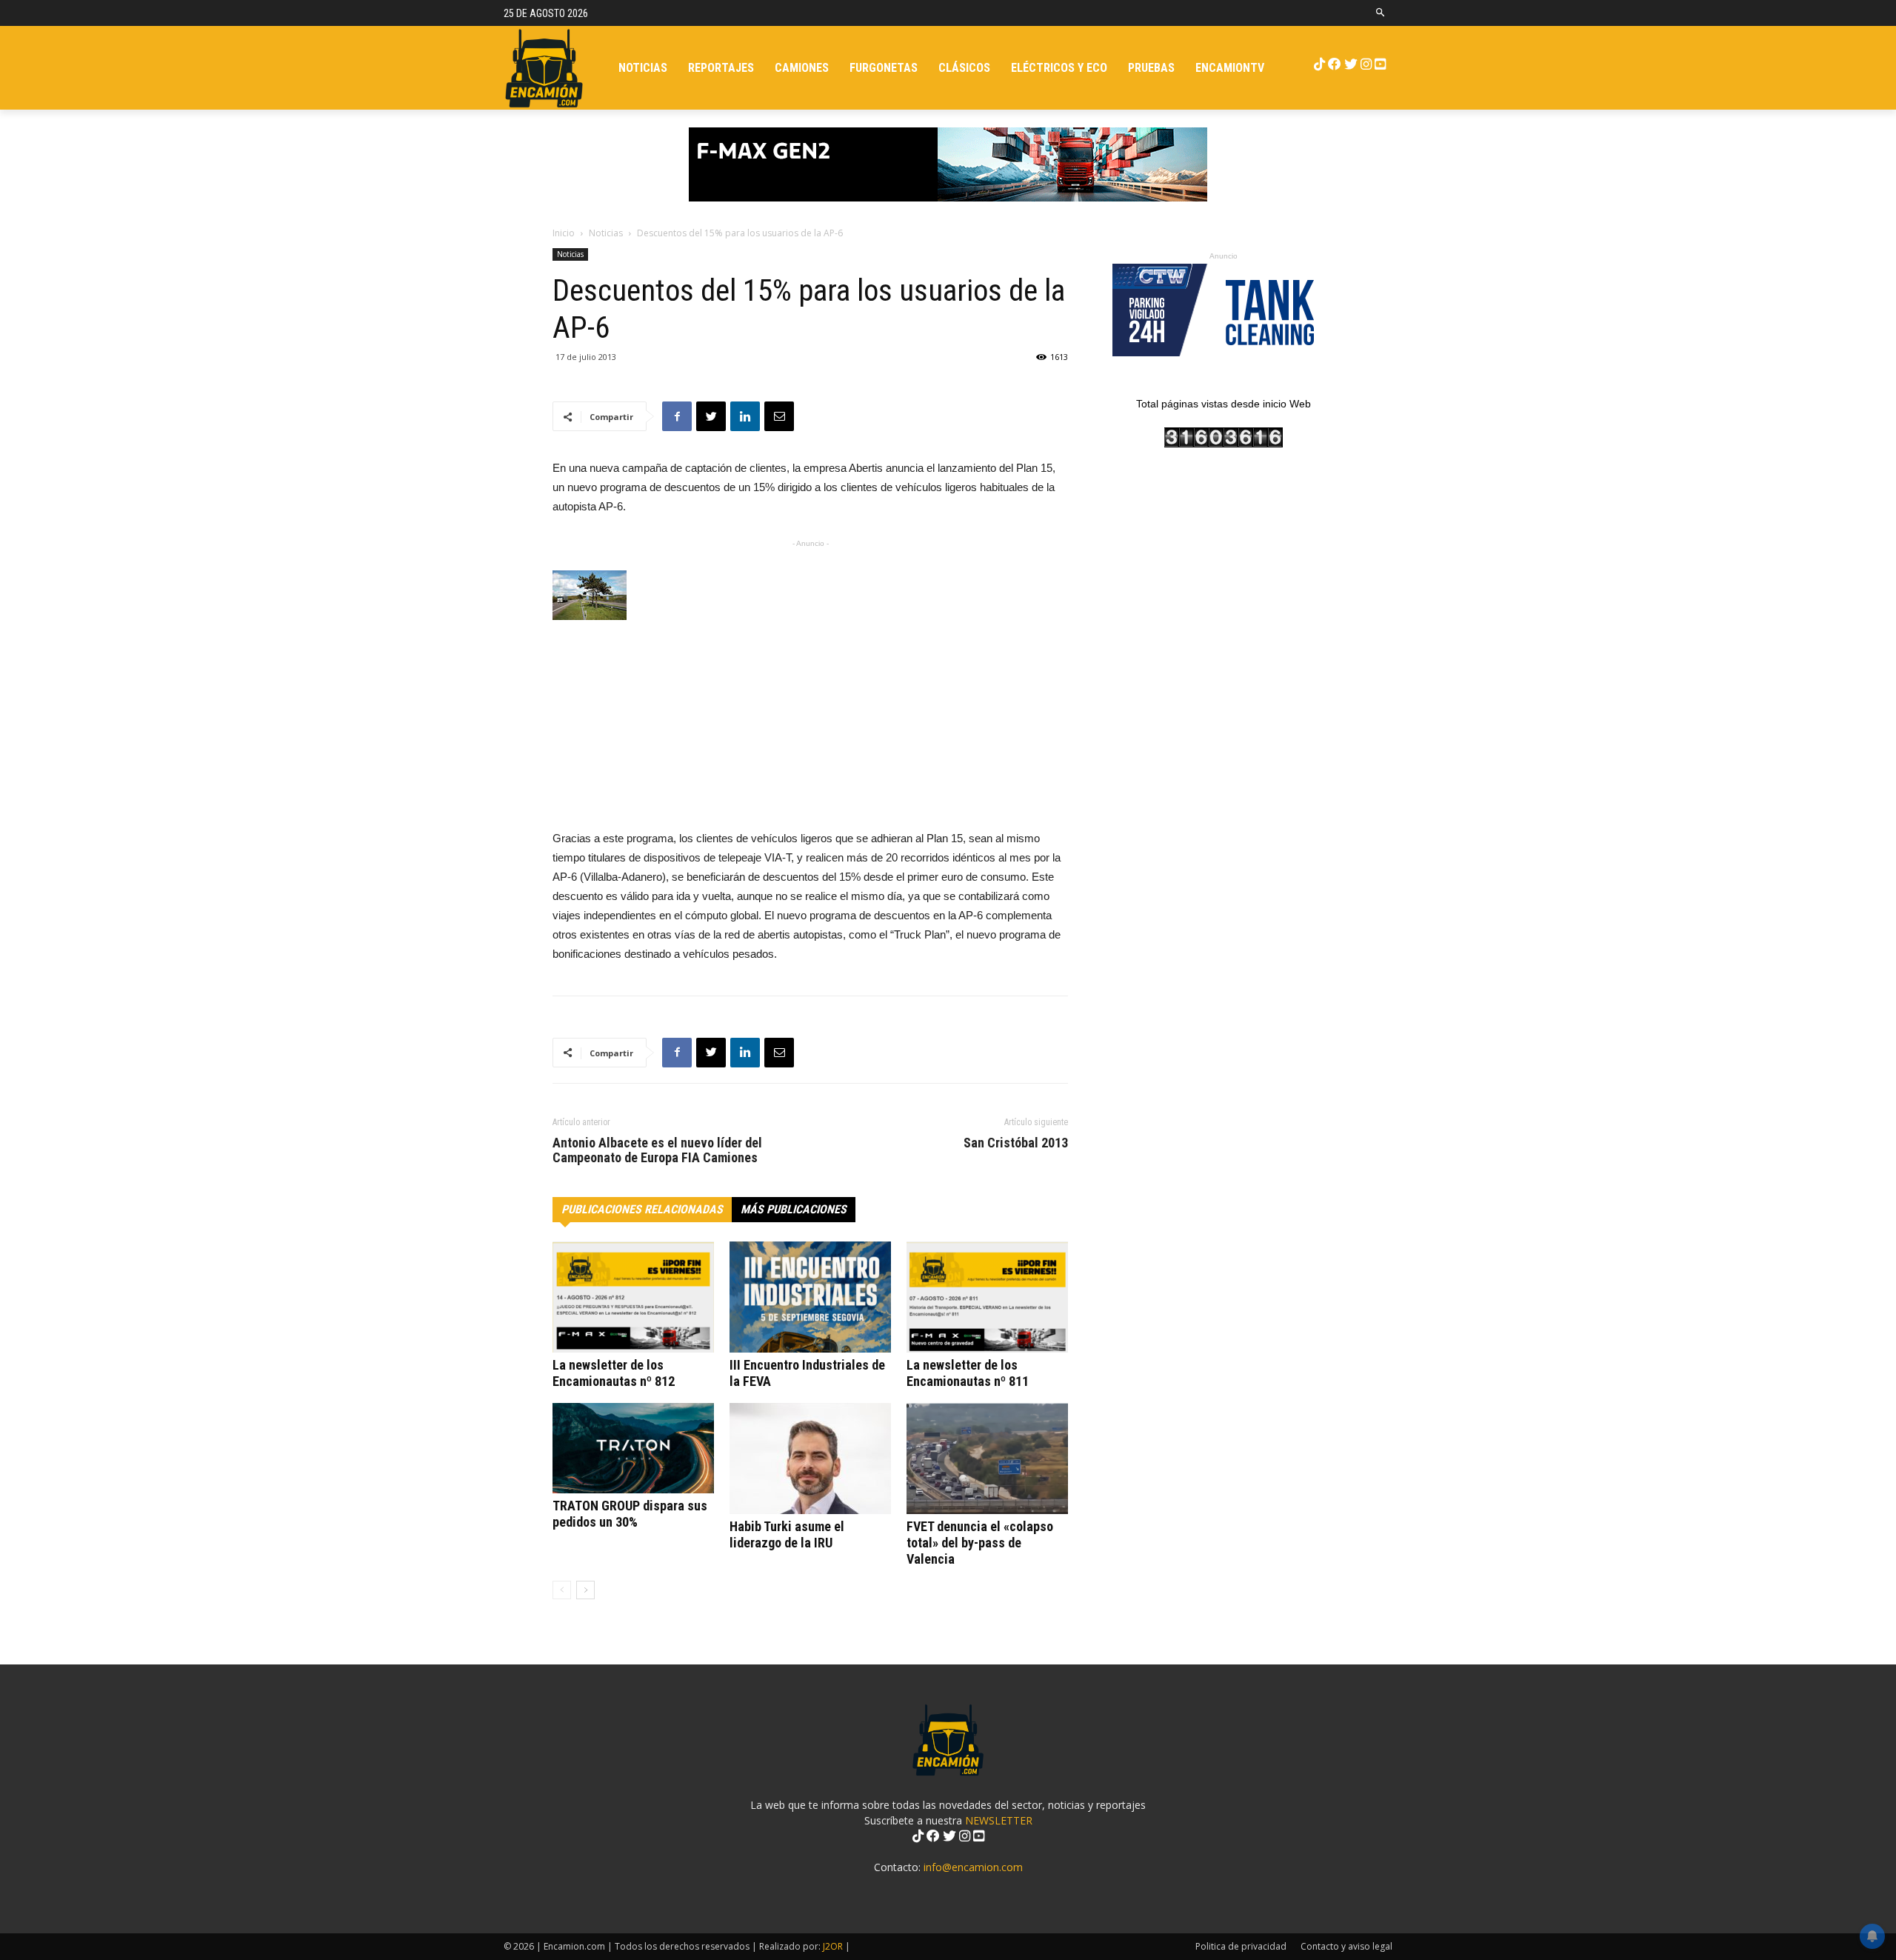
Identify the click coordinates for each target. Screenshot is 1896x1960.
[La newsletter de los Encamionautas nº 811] (987, 1297)
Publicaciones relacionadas (642, 1209)
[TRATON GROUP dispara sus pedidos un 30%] (633, 1449)
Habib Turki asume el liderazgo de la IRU (787, 1534)
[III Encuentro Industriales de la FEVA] (810, 1297)
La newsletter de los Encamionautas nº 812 (614, 1373)
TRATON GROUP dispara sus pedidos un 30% (630, 1514)
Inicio (564, 233)
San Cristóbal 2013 (1016, 1143)
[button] (1381, 13)
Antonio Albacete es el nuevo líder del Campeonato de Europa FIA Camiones (657, 1150)
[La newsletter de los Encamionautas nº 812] (633, 1297)
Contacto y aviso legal (1346, 1946)
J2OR (833, 1946)
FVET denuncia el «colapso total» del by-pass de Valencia (980, 1543)
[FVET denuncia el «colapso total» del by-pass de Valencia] (987, 1459)
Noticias (606, 233)
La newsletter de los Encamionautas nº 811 (968, 1373)
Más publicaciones (794, 1209)
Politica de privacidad (1241, 1946)
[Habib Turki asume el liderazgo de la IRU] (810, 1459)
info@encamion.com (973, 1867)
